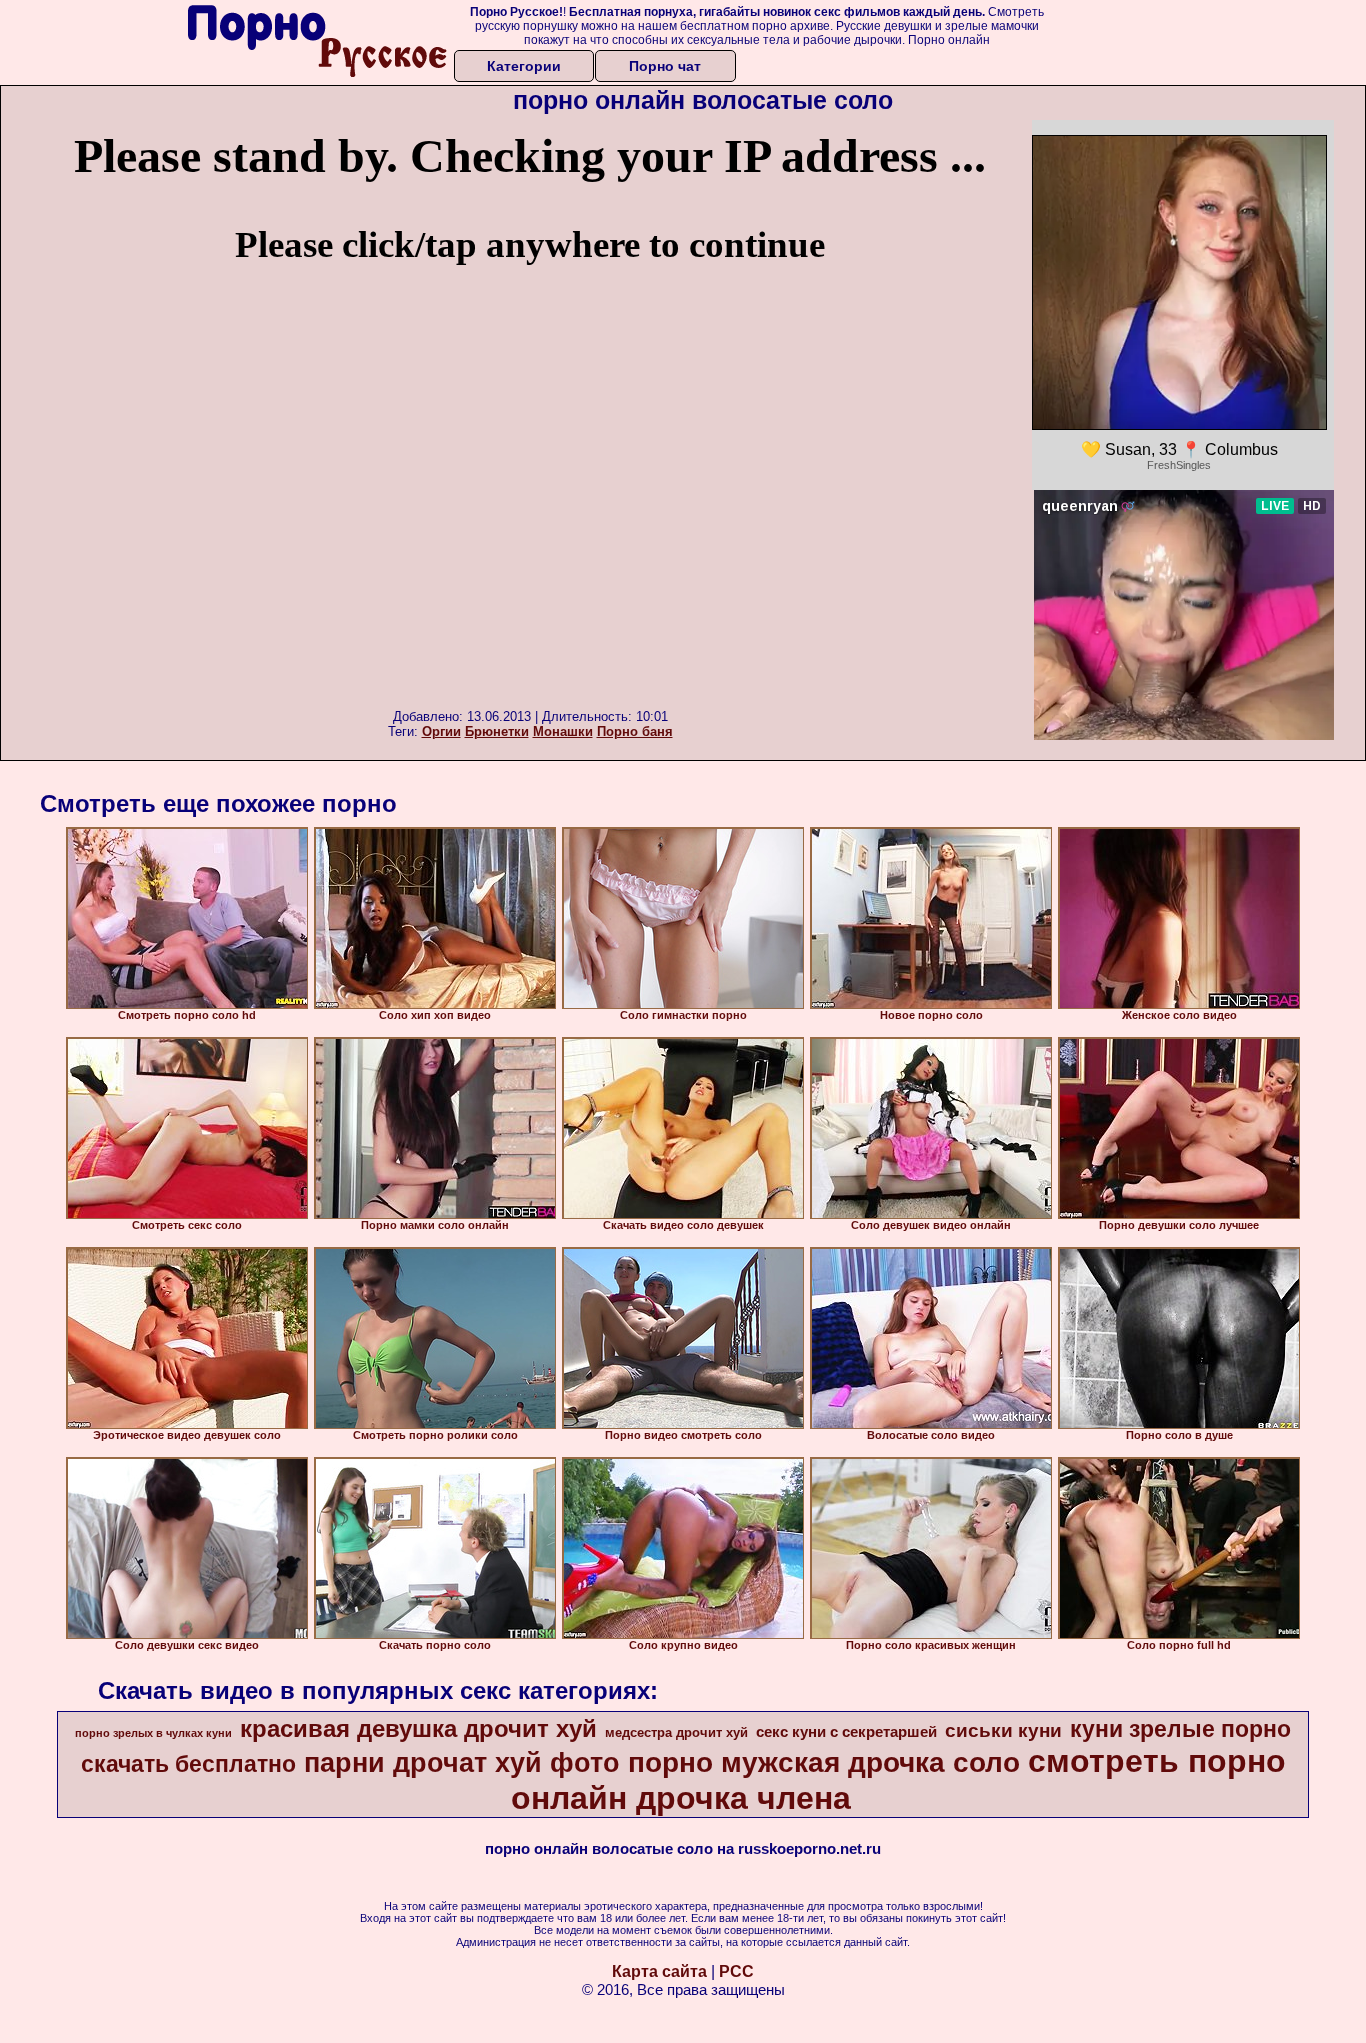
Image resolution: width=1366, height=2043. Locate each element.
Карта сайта (659, 1971)
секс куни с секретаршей (846, 1732)
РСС (736, 1971)
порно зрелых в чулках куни (153, 1733)
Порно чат (665, 66)
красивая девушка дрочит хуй (418, 1728)
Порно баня (635, 731)
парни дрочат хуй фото (462, 1763)
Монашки (563, 731)
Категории (524, 66)
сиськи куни (1003, 1730)
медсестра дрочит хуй (676, 1732)
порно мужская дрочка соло (824, 1762)
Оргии (441, 731)
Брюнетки (497, 731)
